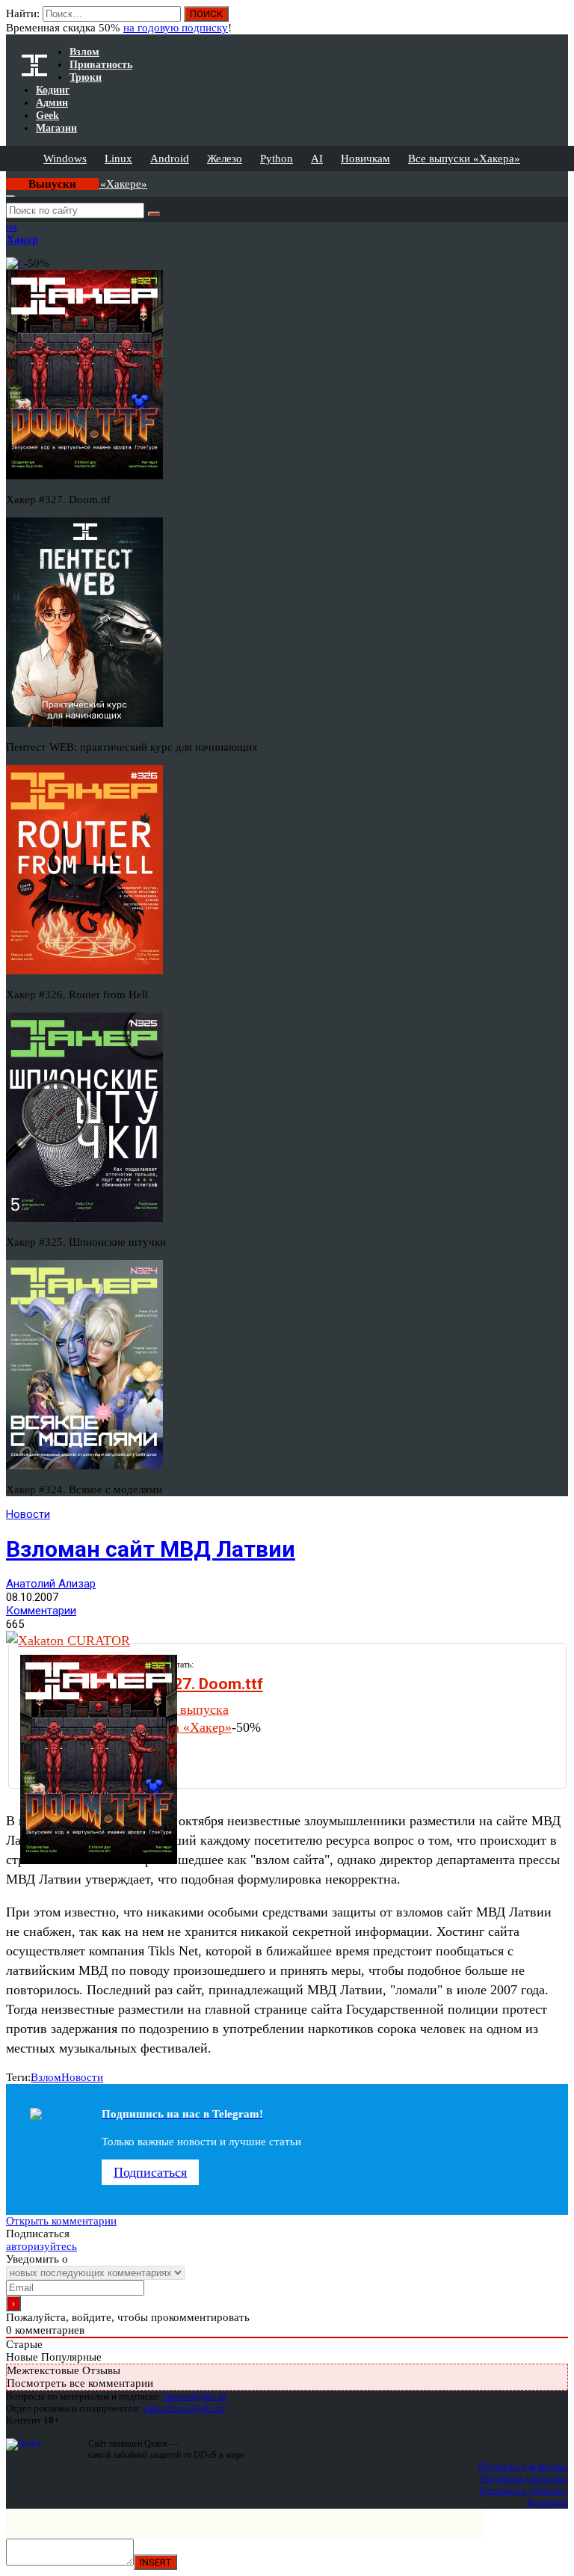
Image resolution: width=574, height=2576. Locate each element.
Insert (155, 2562)
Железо (225, 159)
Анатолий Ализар (51, 1584)
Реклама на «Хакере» (524, 2490)
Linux (118, 159)
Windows (65, 159)
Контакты (547, 2502)
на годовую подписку (176, 28)
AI (317, 159)
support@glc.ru (195, 2396)
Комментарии (41, 1611)
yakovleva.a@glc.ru (183, 2408)
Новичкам (365, 159)
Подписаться (150, 2172)
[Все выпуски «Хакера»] (7, 177)
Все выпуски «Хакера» (464, 159)
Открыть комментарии (61, 2221)
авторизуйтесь (41, 2246)
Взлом (46, 2077)
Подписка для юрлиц (524, 2478)
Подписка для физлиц (523, 2466)
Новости (28, 1514)
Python (277, 159)
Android (170, 159)
